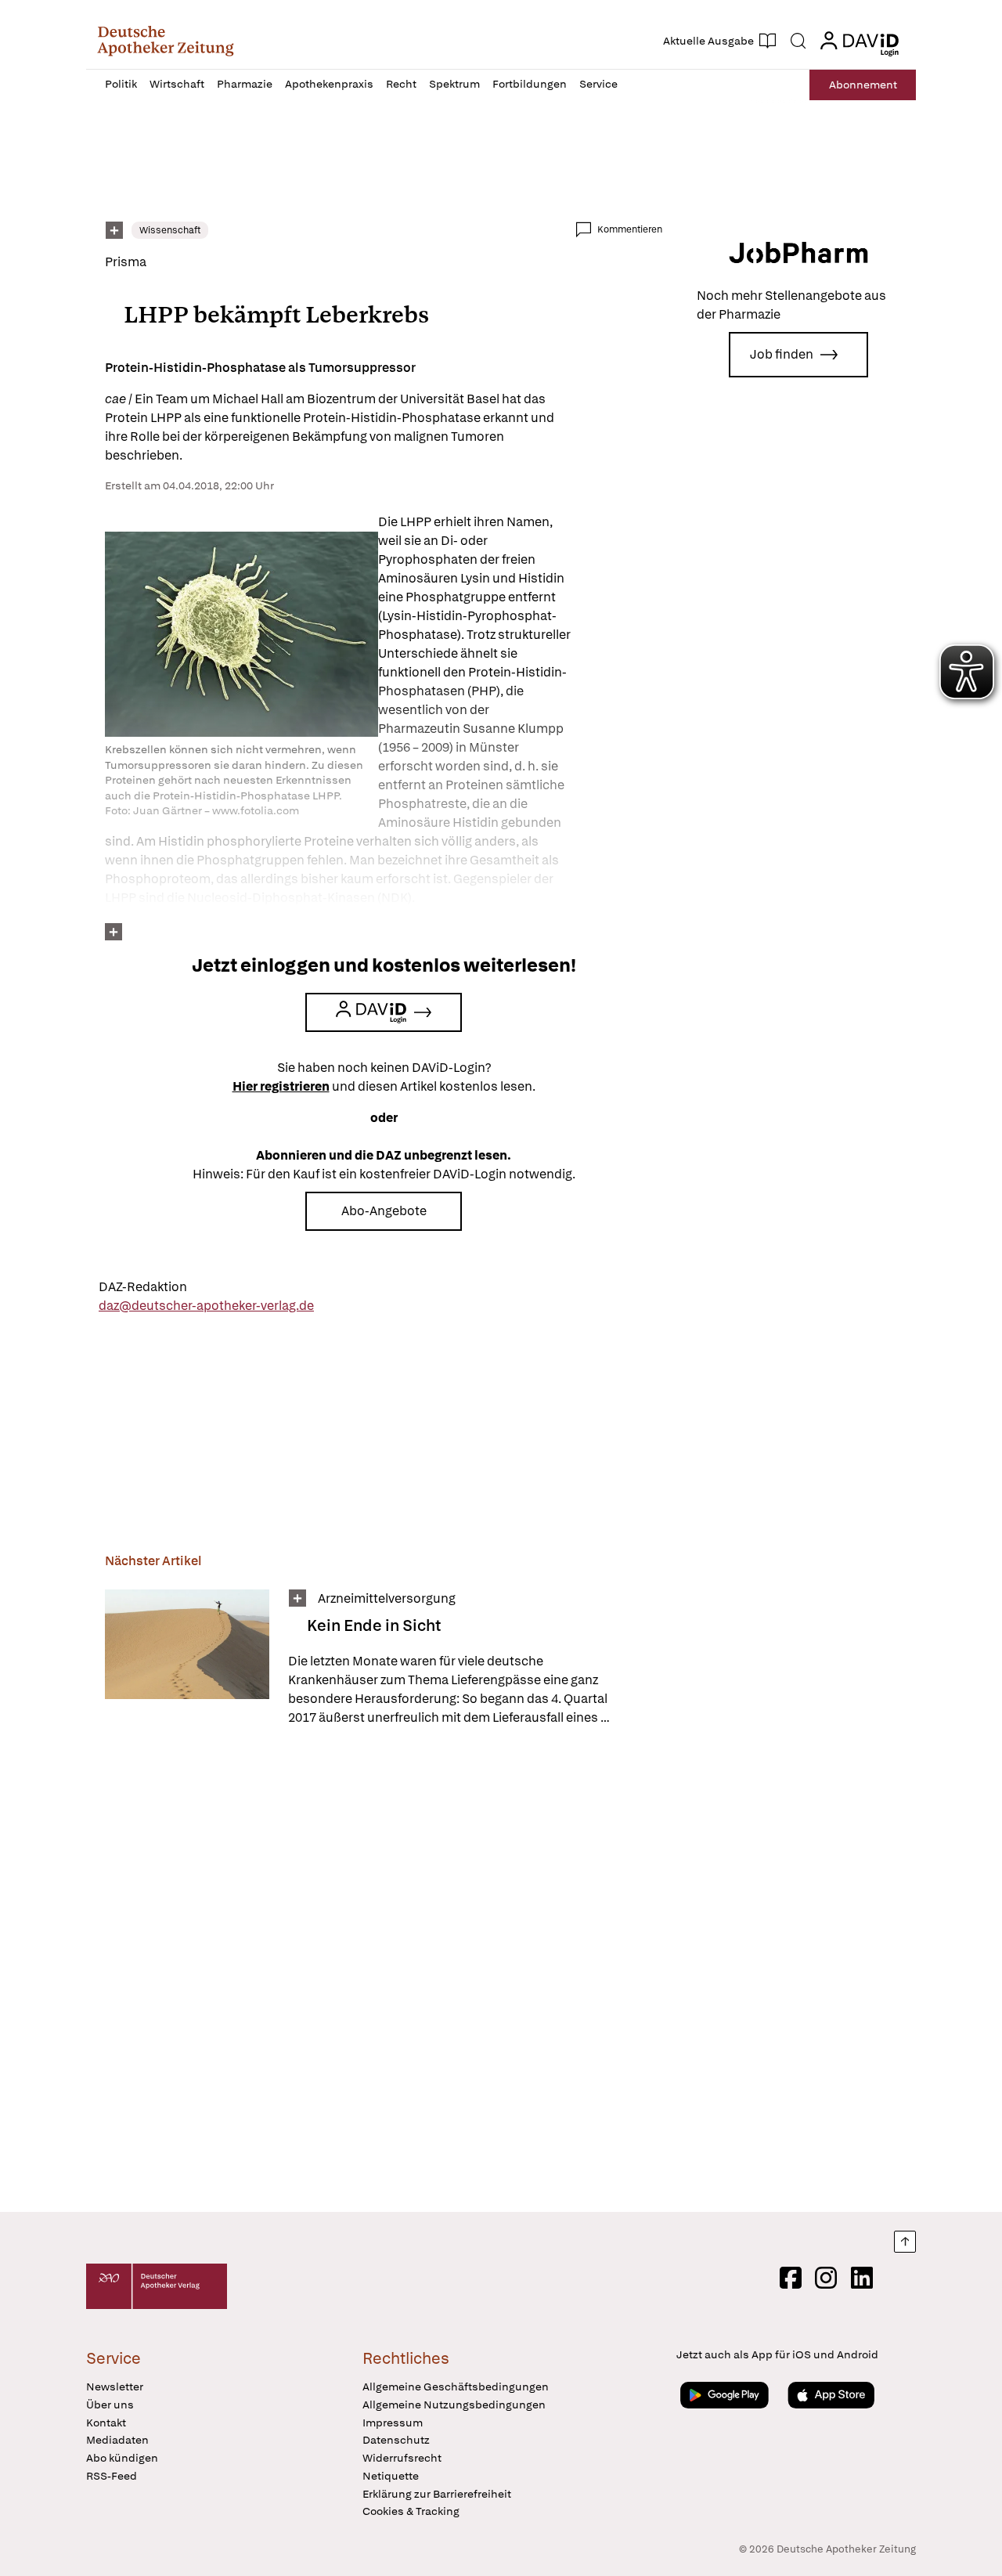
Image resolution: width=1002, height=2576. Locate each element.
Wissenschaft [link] (170, 230)
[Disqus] (384, 1972)
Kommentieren (630, 229)
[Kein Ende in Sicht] (187, 1658)
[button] (166, 41)
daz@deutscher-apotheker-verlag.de (206, 1306)
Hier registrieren (281, 1086)
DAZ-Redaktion (143, 1287)
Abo (863, 85)
